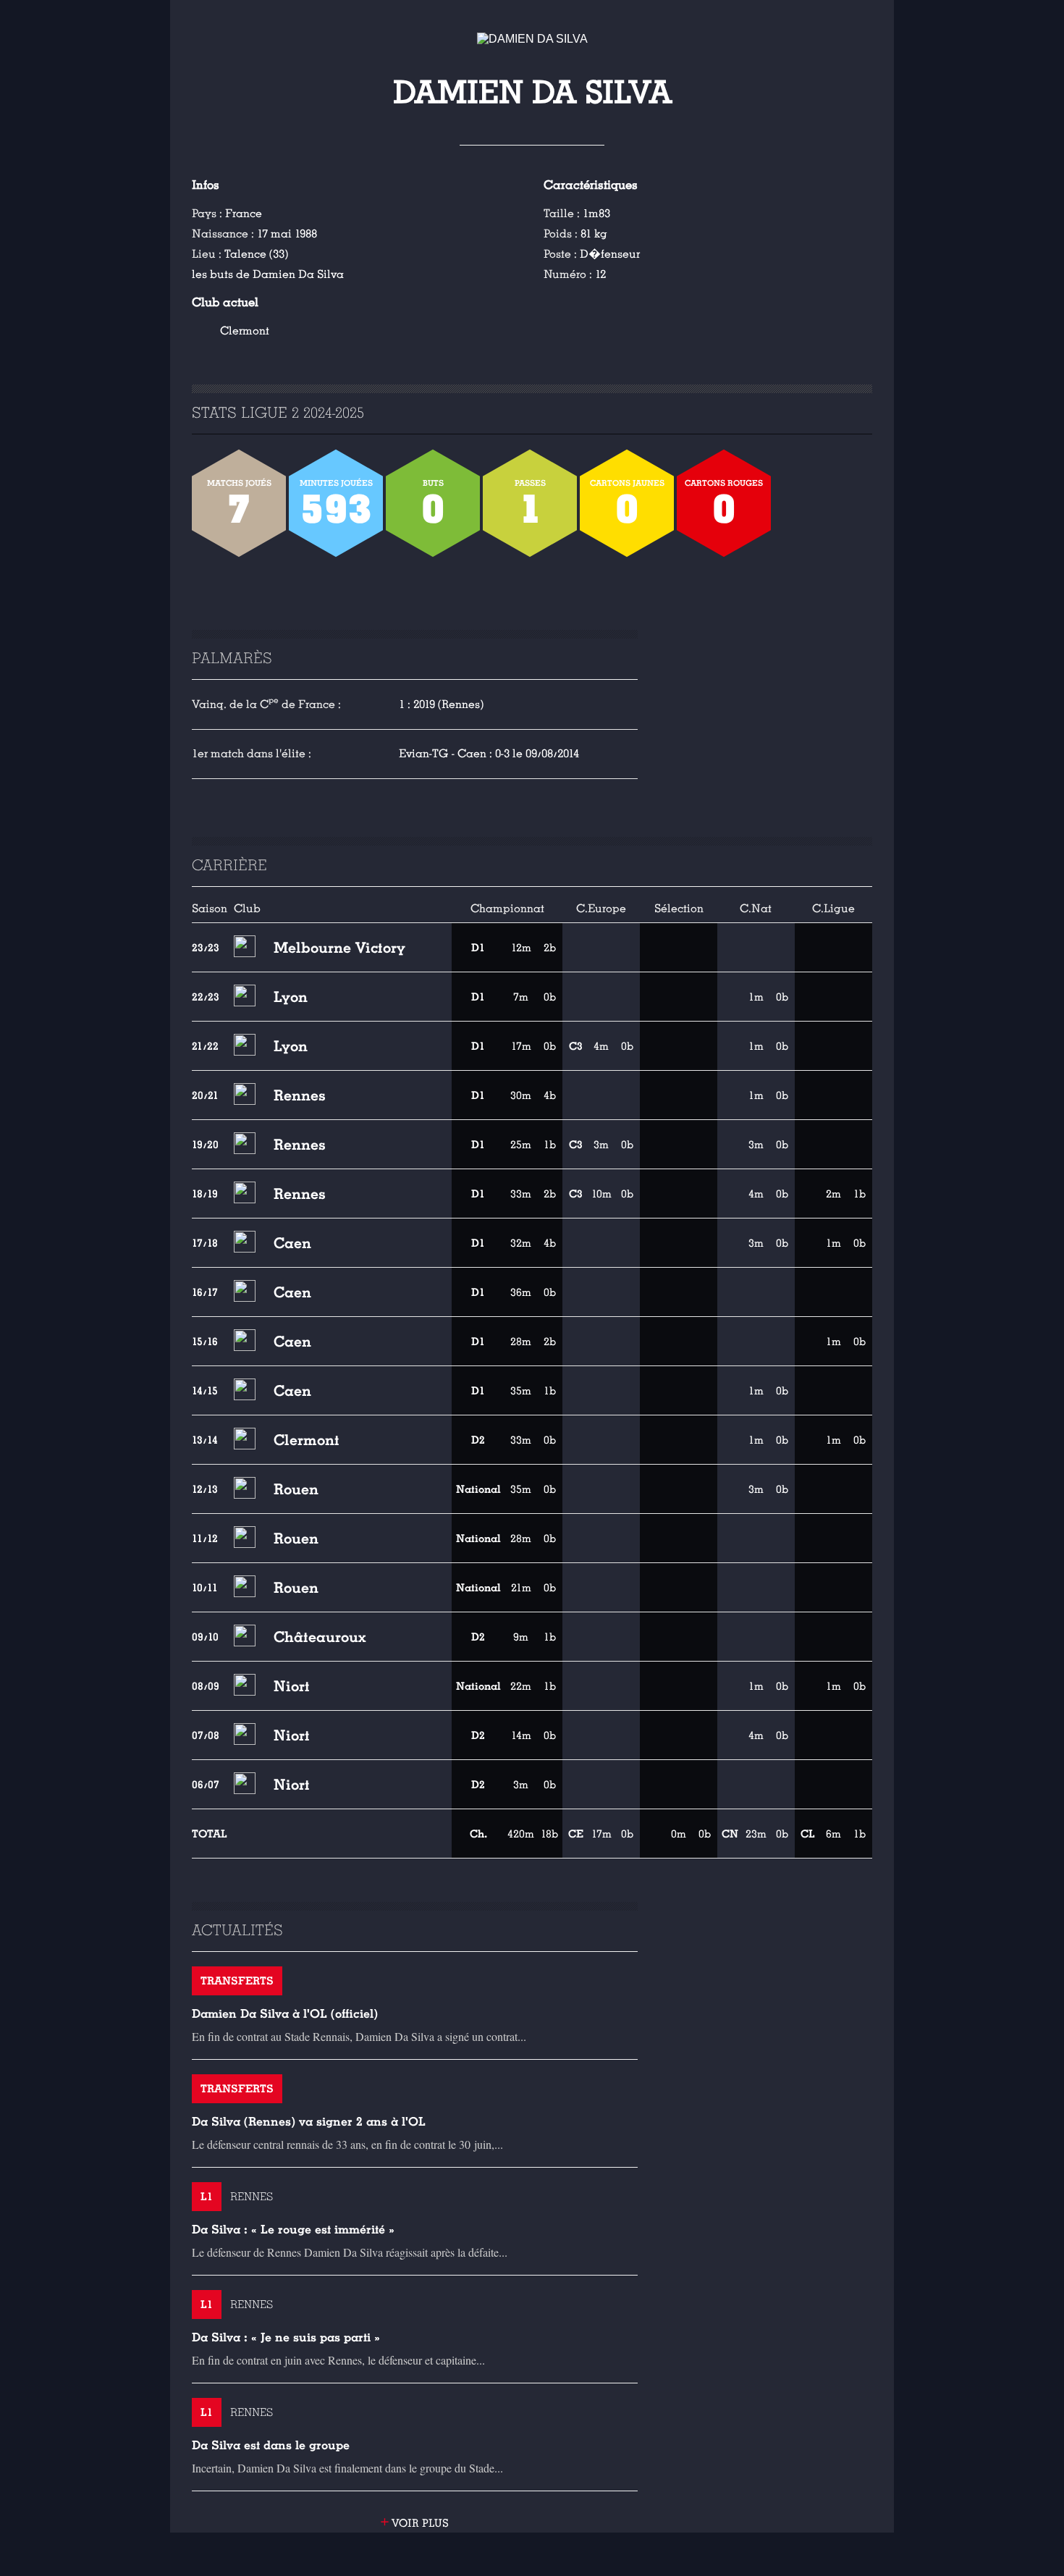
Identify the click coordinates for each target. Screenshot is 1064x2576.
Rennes (300, 1095)
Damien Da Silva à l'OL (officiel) (285, 2014)
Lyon (291, 997)
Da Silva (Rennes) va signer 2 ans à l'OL (309, 2122)
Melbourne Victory (339, 948)
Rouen (296, 1489)
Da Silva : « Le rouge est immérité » (293, 2230)
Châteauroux (320, 1637)
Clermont (245, 331)
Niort (292, 1686)
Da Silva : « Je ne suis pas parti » (286, 2337)
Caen (292, 1243)
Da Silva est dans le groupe (271, 2445)
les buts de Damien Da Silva (268, 274)
